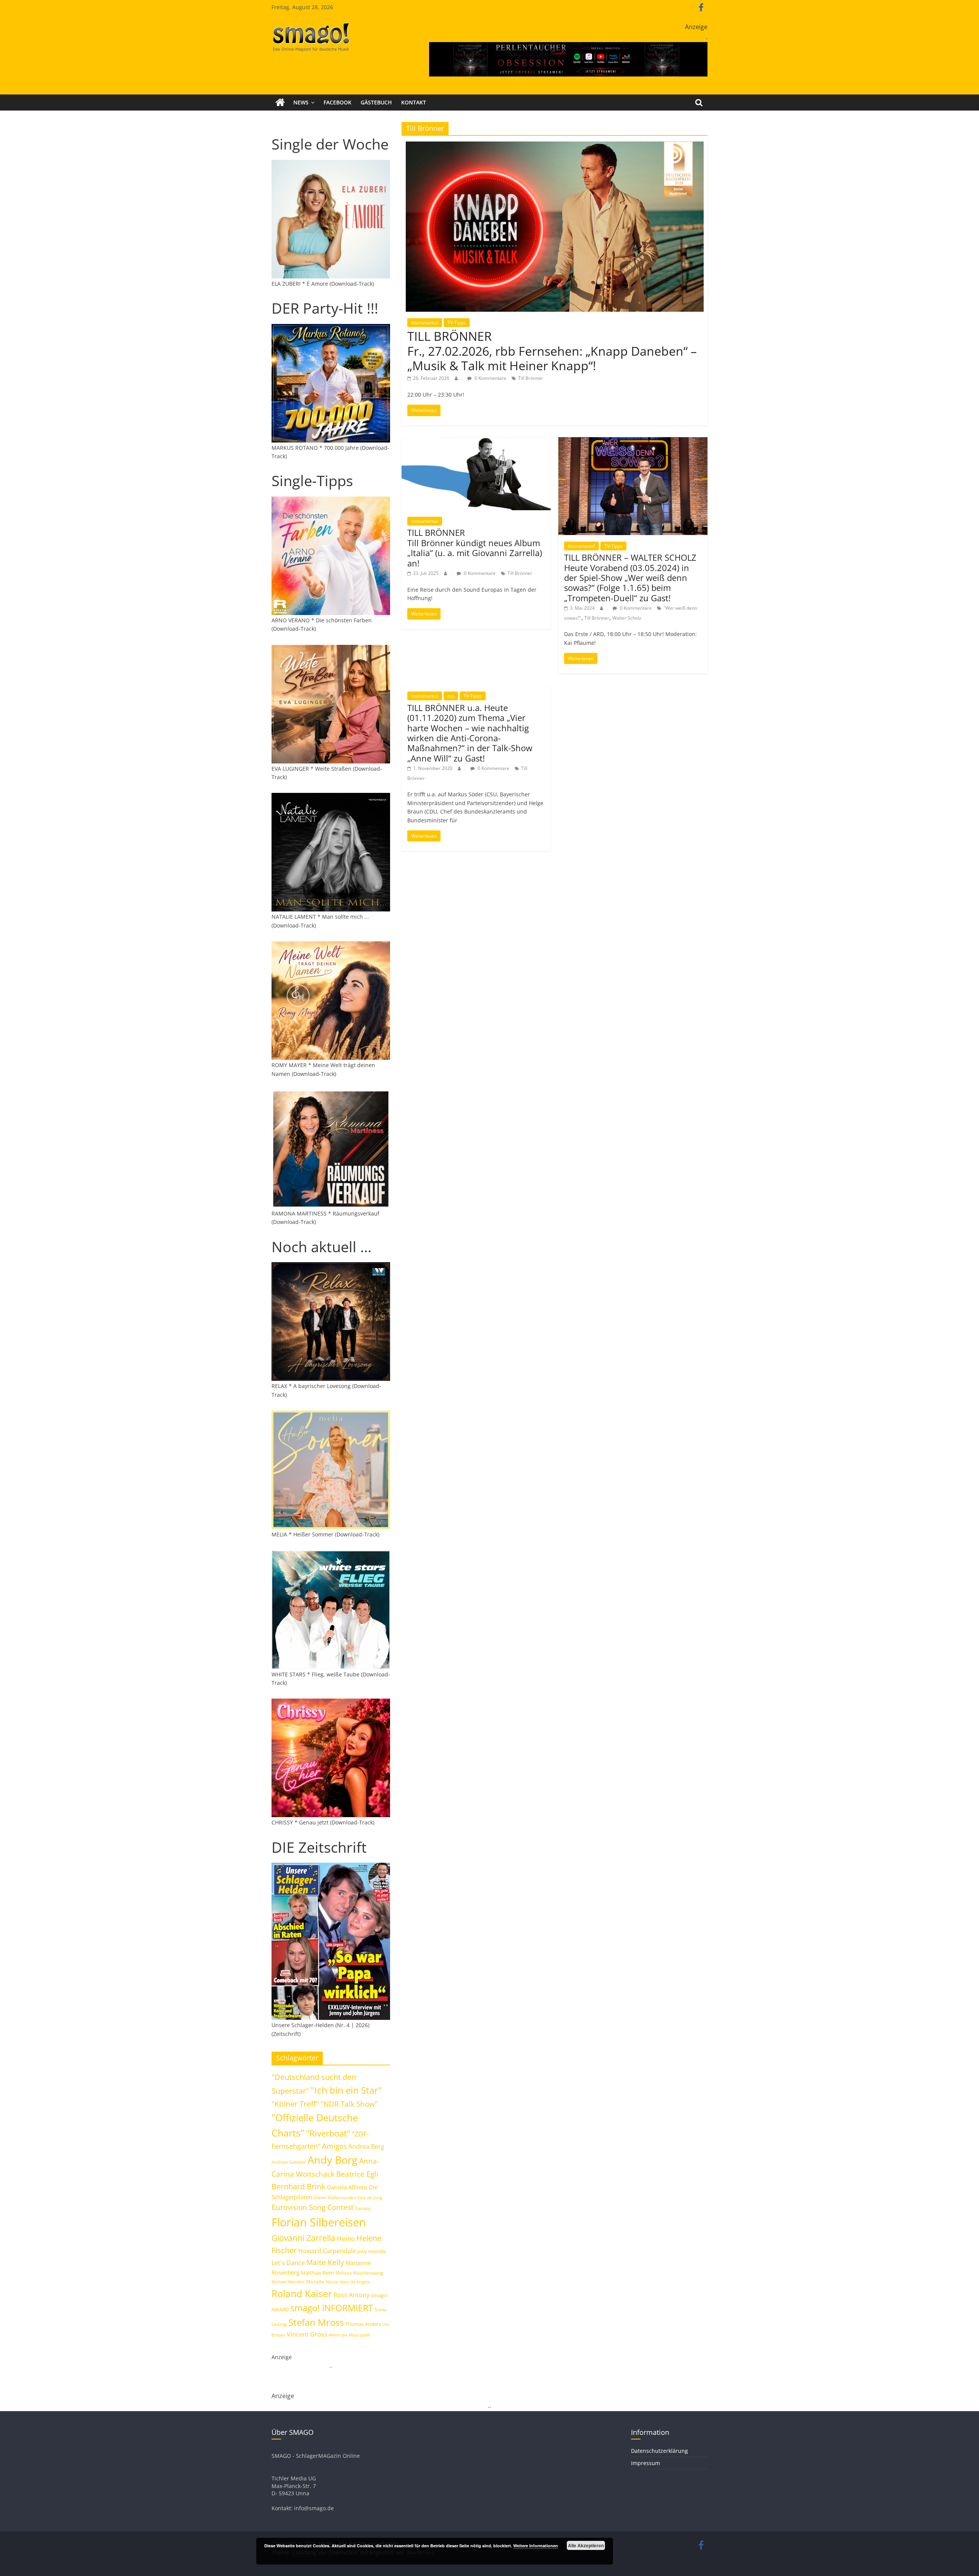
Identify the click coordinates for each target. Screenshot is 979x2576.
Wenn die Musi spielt (350, 2335)
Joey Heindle (372, 2251)
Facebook (337, 102)
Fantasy (363, 2208)
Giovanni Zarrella (303, 2238)
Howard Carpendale (327, 2251)
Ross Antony (351, 2295)
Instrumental (425, 323)
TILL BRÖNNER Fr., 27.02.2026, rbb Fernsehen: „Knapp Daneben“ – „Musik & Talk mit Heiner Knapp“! (552, 351)
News (301, 102)
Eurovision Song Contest (313, 2207)
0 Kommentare (490, 378)
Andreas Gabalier (289, 2162)
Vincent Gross (307, 2334)
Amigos (334, 2146)
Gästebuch (376, 102)
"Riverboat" (328, 2133)
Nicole (332, 2282)
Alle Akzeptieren (586, 2545)
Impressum (646, 2463)
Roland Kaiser (302, 2293)
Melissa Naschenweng (359, 2273)
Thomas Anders (363, 2324)
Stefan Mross (316, 2322)
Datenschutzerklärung (659, 2451)
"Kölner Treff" (295, 2104)
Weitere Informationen (536, 2546)
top (451, 696)
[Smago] (280, 103)
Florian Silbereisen (319, 2222)
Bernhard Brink (298, 2186)
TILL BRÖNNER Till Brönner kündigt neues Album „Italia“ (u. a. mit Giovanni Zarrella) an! (475, 548)
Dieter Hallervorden (335, 2198)
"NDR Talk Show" (349, 2104)
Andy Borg (333, 2160)
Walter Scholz (627, 618)
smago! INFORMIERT (332, 2308)
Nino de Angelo (355, 2282)
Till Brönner (531, 378)
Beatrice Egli (357, 2174)
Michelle (315, 2282)
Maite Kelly (325, 2262)
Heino (346, 2238)
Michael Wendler (288, 2282)
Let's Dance (288, 2263)
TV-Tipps (457, 323)
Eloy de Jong (370, 2198)
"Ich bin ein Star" (346, 2090)
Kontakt (414, 102)
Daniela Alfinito (347, 2187)
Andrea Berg (366, 2146)
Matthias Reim (317, 2273)
